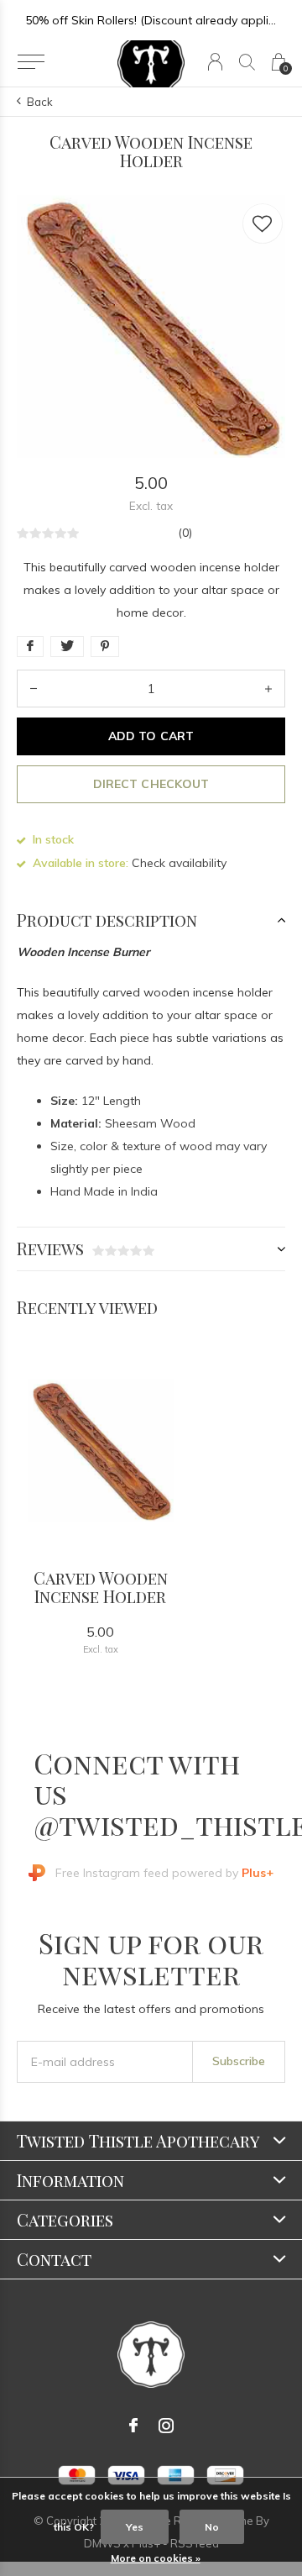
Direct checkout (151, 784)
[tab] (151, 920)
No (212, 2527)
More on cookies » (156, 2558)
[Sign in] (215, 62)
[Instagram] (166, 2426)
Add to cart (151, 736)
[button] (31, 62)
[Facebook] (133, 2426)
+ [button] (268, 689)
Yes (135, 2527)
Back (40, 102)
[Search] (247, 62)
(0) (185, 533)
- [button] (34, 689)
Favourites (263, 223)
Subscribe (239, 2061)
